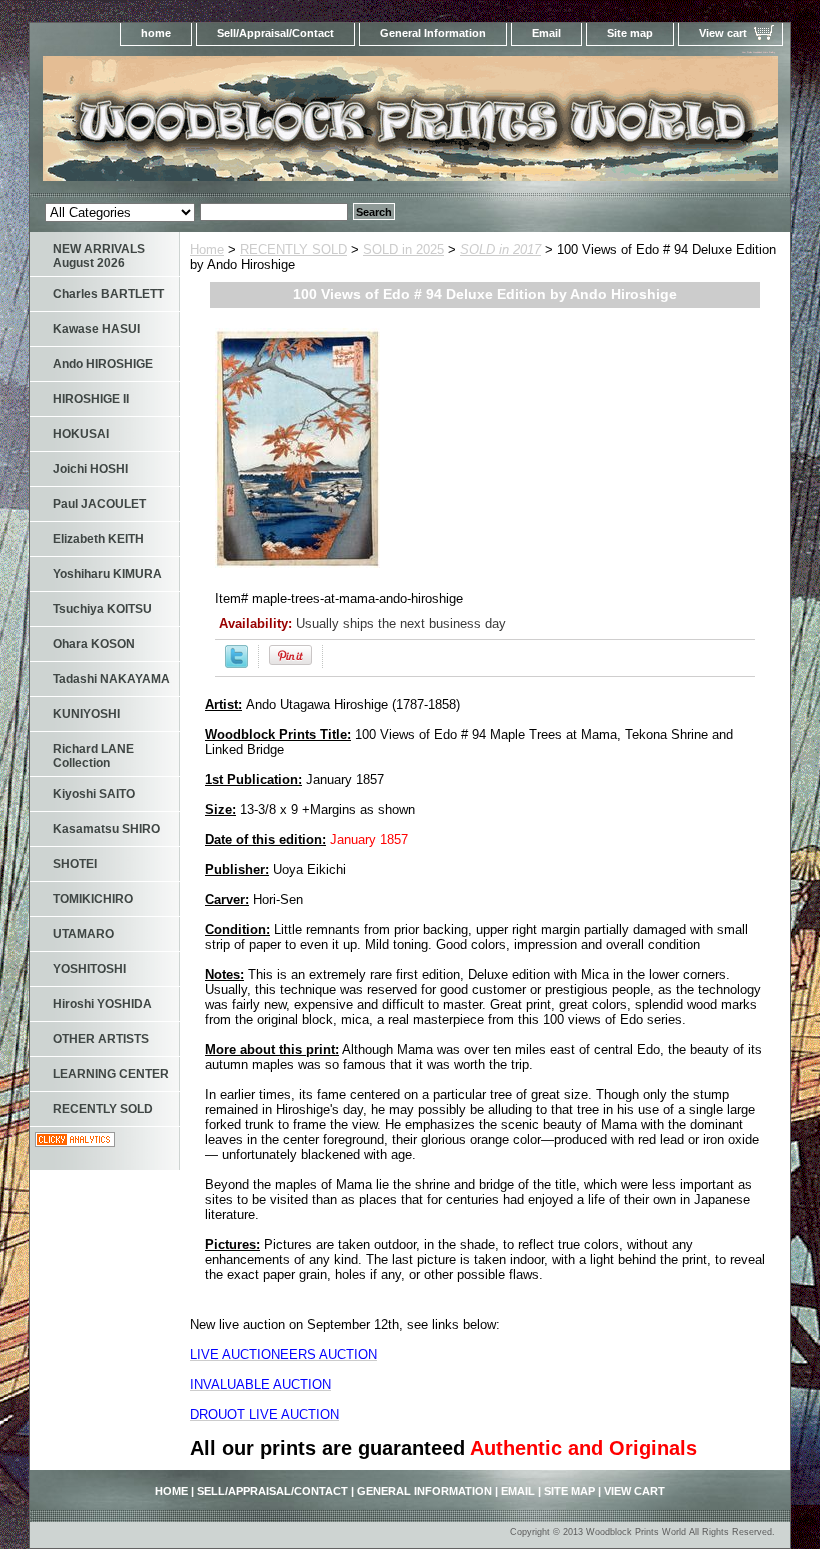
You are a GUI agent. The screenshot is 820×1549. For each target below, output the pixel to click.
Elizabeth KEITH (98, 539)
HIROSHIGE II (91, 399)
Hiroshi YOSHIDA (102, 1004)
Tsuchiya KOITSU (102, 609)
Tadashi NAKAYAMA (111, 679)
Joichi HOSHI (90, 469)
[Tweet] (236, 663)
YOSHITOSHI (89, 969)
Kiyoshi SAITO (94, 794)
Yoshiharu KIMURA (107, 574)
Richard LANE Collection (93, 756)
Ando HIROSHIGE (103, 364)
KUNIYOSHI (86, 714)
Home (207, 249)
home (156, 33)
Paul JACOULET (99, 504)
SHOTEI (75, 864)
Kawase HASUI (96, 329)
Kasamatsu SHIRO (106, 829)
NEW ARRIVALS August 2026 (99, 256)
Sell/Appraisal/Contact (275, 33)
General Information (433, 33)
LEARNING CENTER (111, 1074)
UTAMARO (83, 934)
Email (546, 33)
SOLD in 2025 (403, 249)
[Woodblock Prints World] (280, 124)
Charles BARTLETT (108, 294)
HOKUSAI (81, 434)
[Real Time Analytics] (75, 1142)
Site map (630, 33)
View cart (723, 33)
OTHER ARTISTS (101, 1039)
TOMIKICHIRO (93, 899)
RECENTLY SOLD (293, 249)
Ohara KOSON (94, 644)
